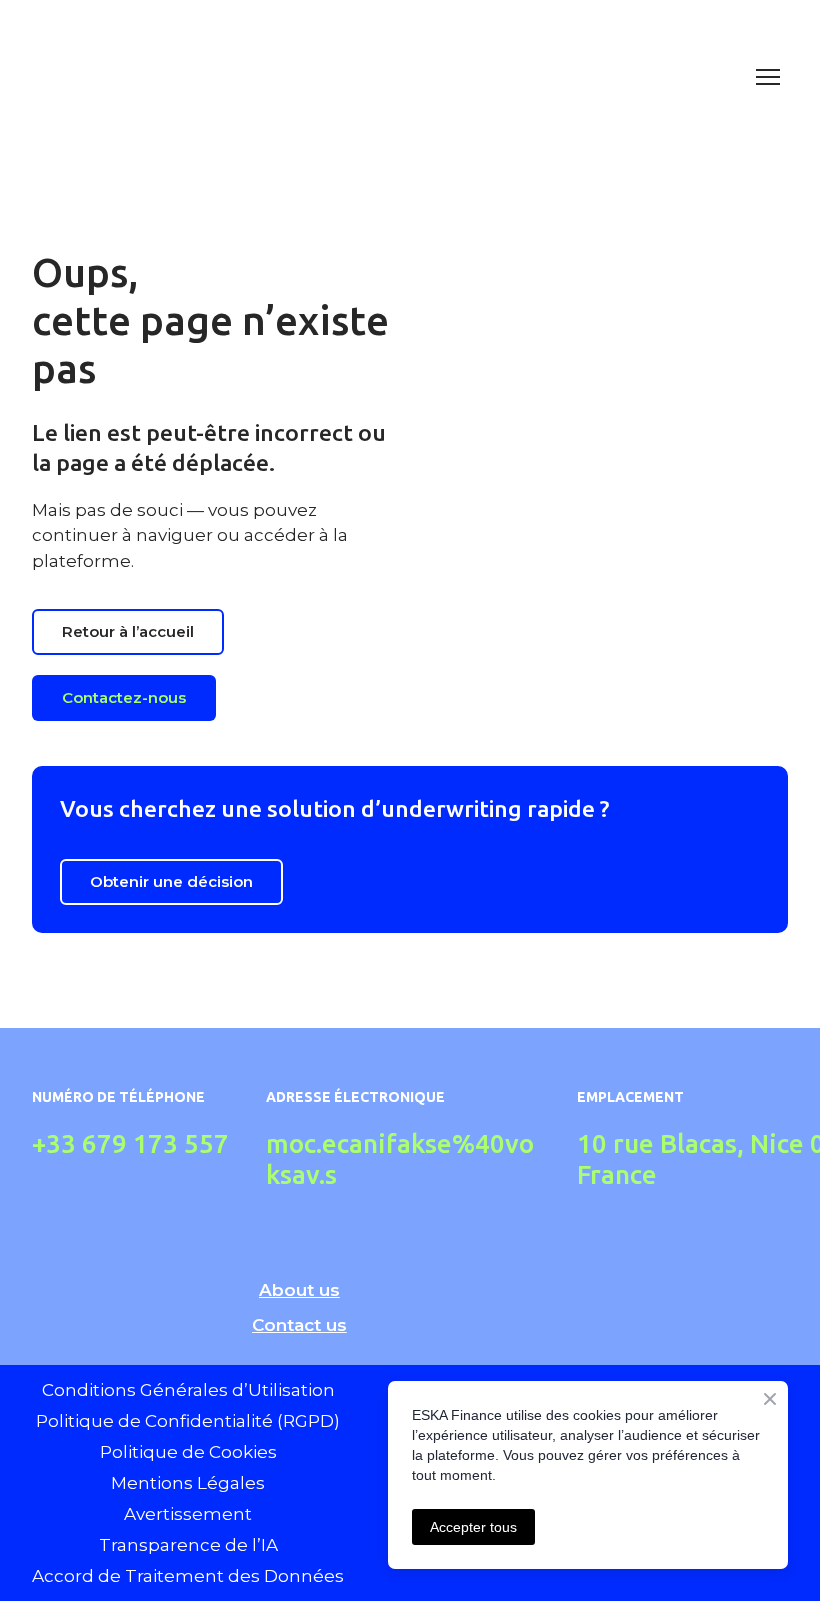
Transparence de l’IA (188, 1545)
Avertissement (188, 1514)
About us (299, 1290)
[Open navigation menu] (768, 77)
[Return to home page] (390, 77)
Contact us (299, 1325)
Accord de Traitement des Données (188, 1576)
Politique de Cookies (188, 1452)
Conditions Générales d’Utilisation (188, 1390)
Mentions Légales (188, 1483)
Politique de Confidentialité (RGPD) (188, 1421)
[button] (128, 632)
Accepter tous (473, 1527)
